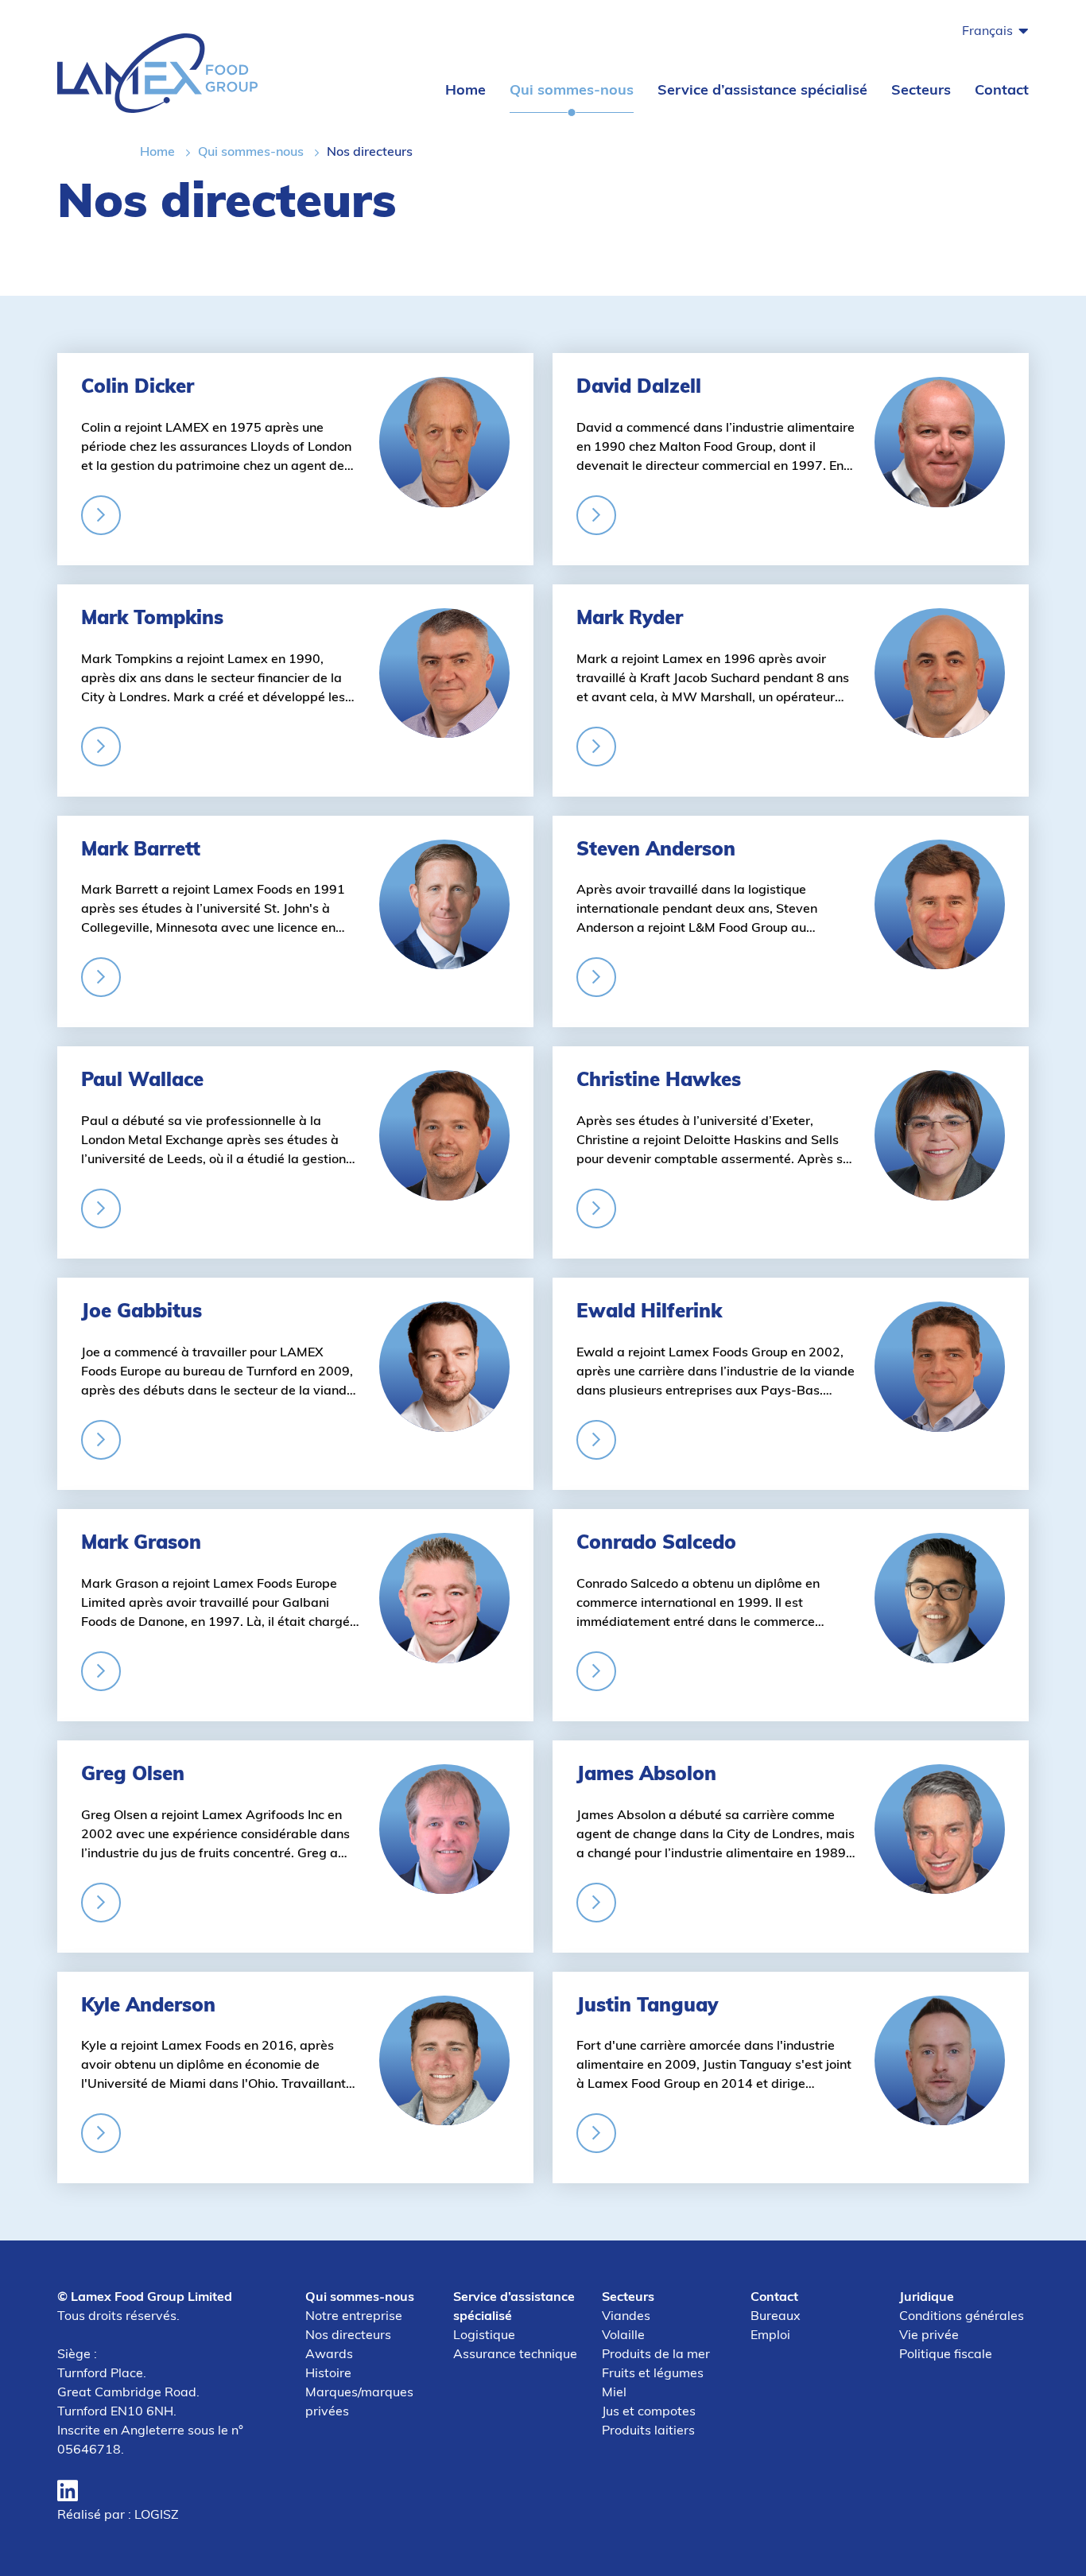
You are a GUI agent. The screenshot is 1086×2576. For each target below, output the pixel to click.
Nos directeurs (348, 2336)
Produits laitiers (648, 2431)
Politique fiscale (946, 2355)
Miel (614, 2393)
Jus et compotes (649, 2412)
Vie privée (929, 2336)
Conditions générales (962, 2317)
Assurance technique (515, 2355)
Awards (329, 2355)
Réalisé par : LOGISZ (118, 2516)
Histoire (328, 2374)
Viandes (626, 2317)
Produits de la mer (656, 2355)
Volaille (623, 2336)
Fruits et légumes (653, 2374)
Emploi (770, 2336)
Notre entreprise (354, 2317)
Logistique (484, 2336)
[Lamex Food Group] (157, 72)
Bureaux (776, 2317)
